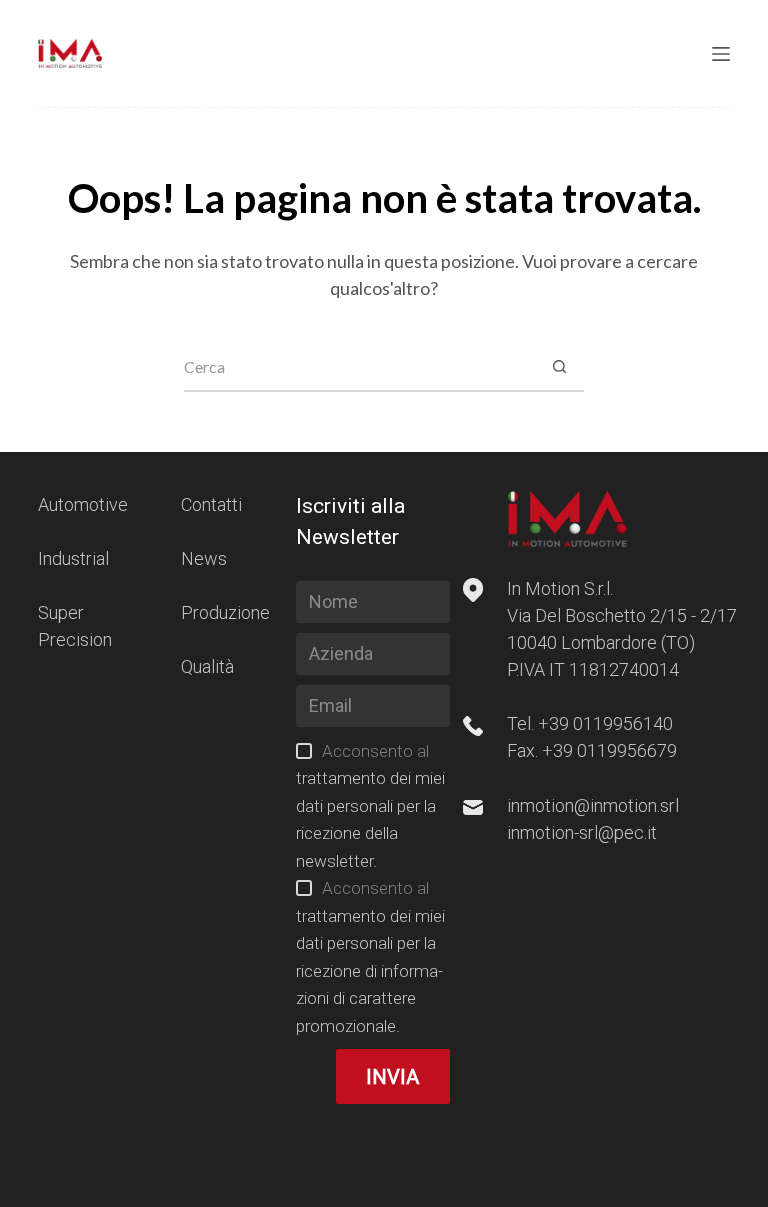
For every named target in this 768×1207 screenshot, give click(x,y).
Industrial (73, 558)
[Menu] (721, 54)
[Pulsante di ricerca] (559, 367)
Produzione (225, 612)
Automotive (83, 504)
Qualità (207, 666)
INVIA (392, 1077)
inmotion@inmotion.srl (593, 805)
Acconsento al (370, 806)
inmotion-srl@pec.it (582, 832)
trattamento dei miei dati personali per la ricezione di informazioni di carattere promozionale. (370, 971)
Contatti (211, 504)
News (204, 558)
